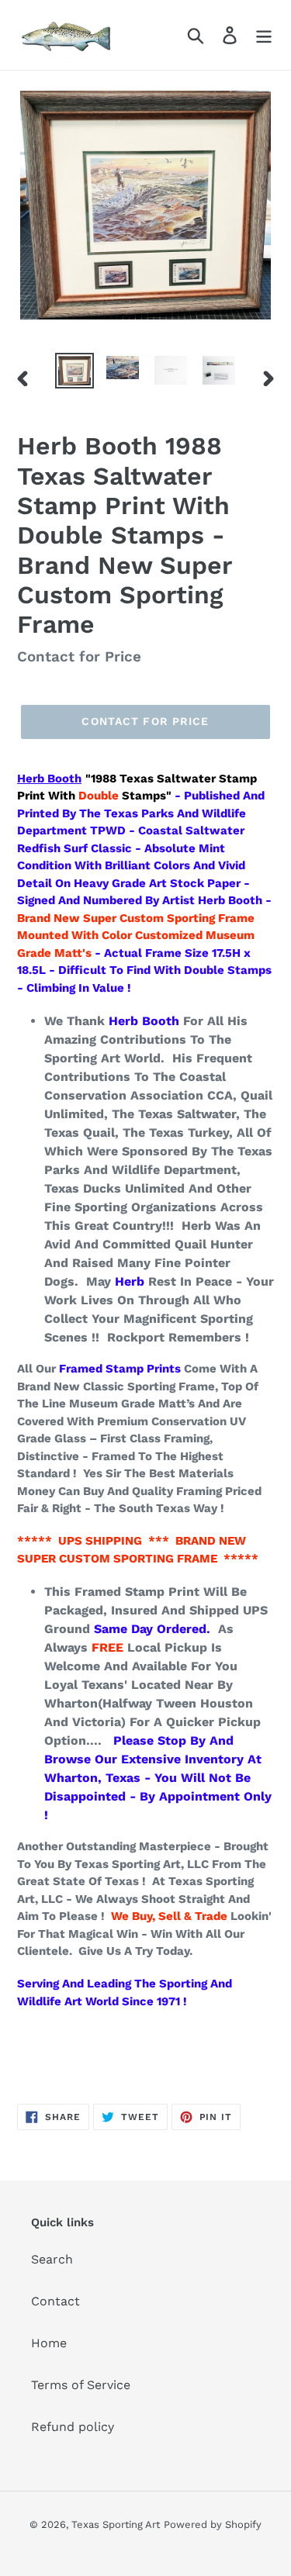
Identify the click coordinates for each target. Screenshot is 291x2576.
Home (49, 2343)
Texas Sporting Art (116, 2524)
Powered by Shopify (213, 2524)
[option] (74, 371)
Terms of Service (81, 2385)
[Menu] (264, 35)
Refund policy (73, 2427)
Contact (55, 2301)
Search (52, 2259)
